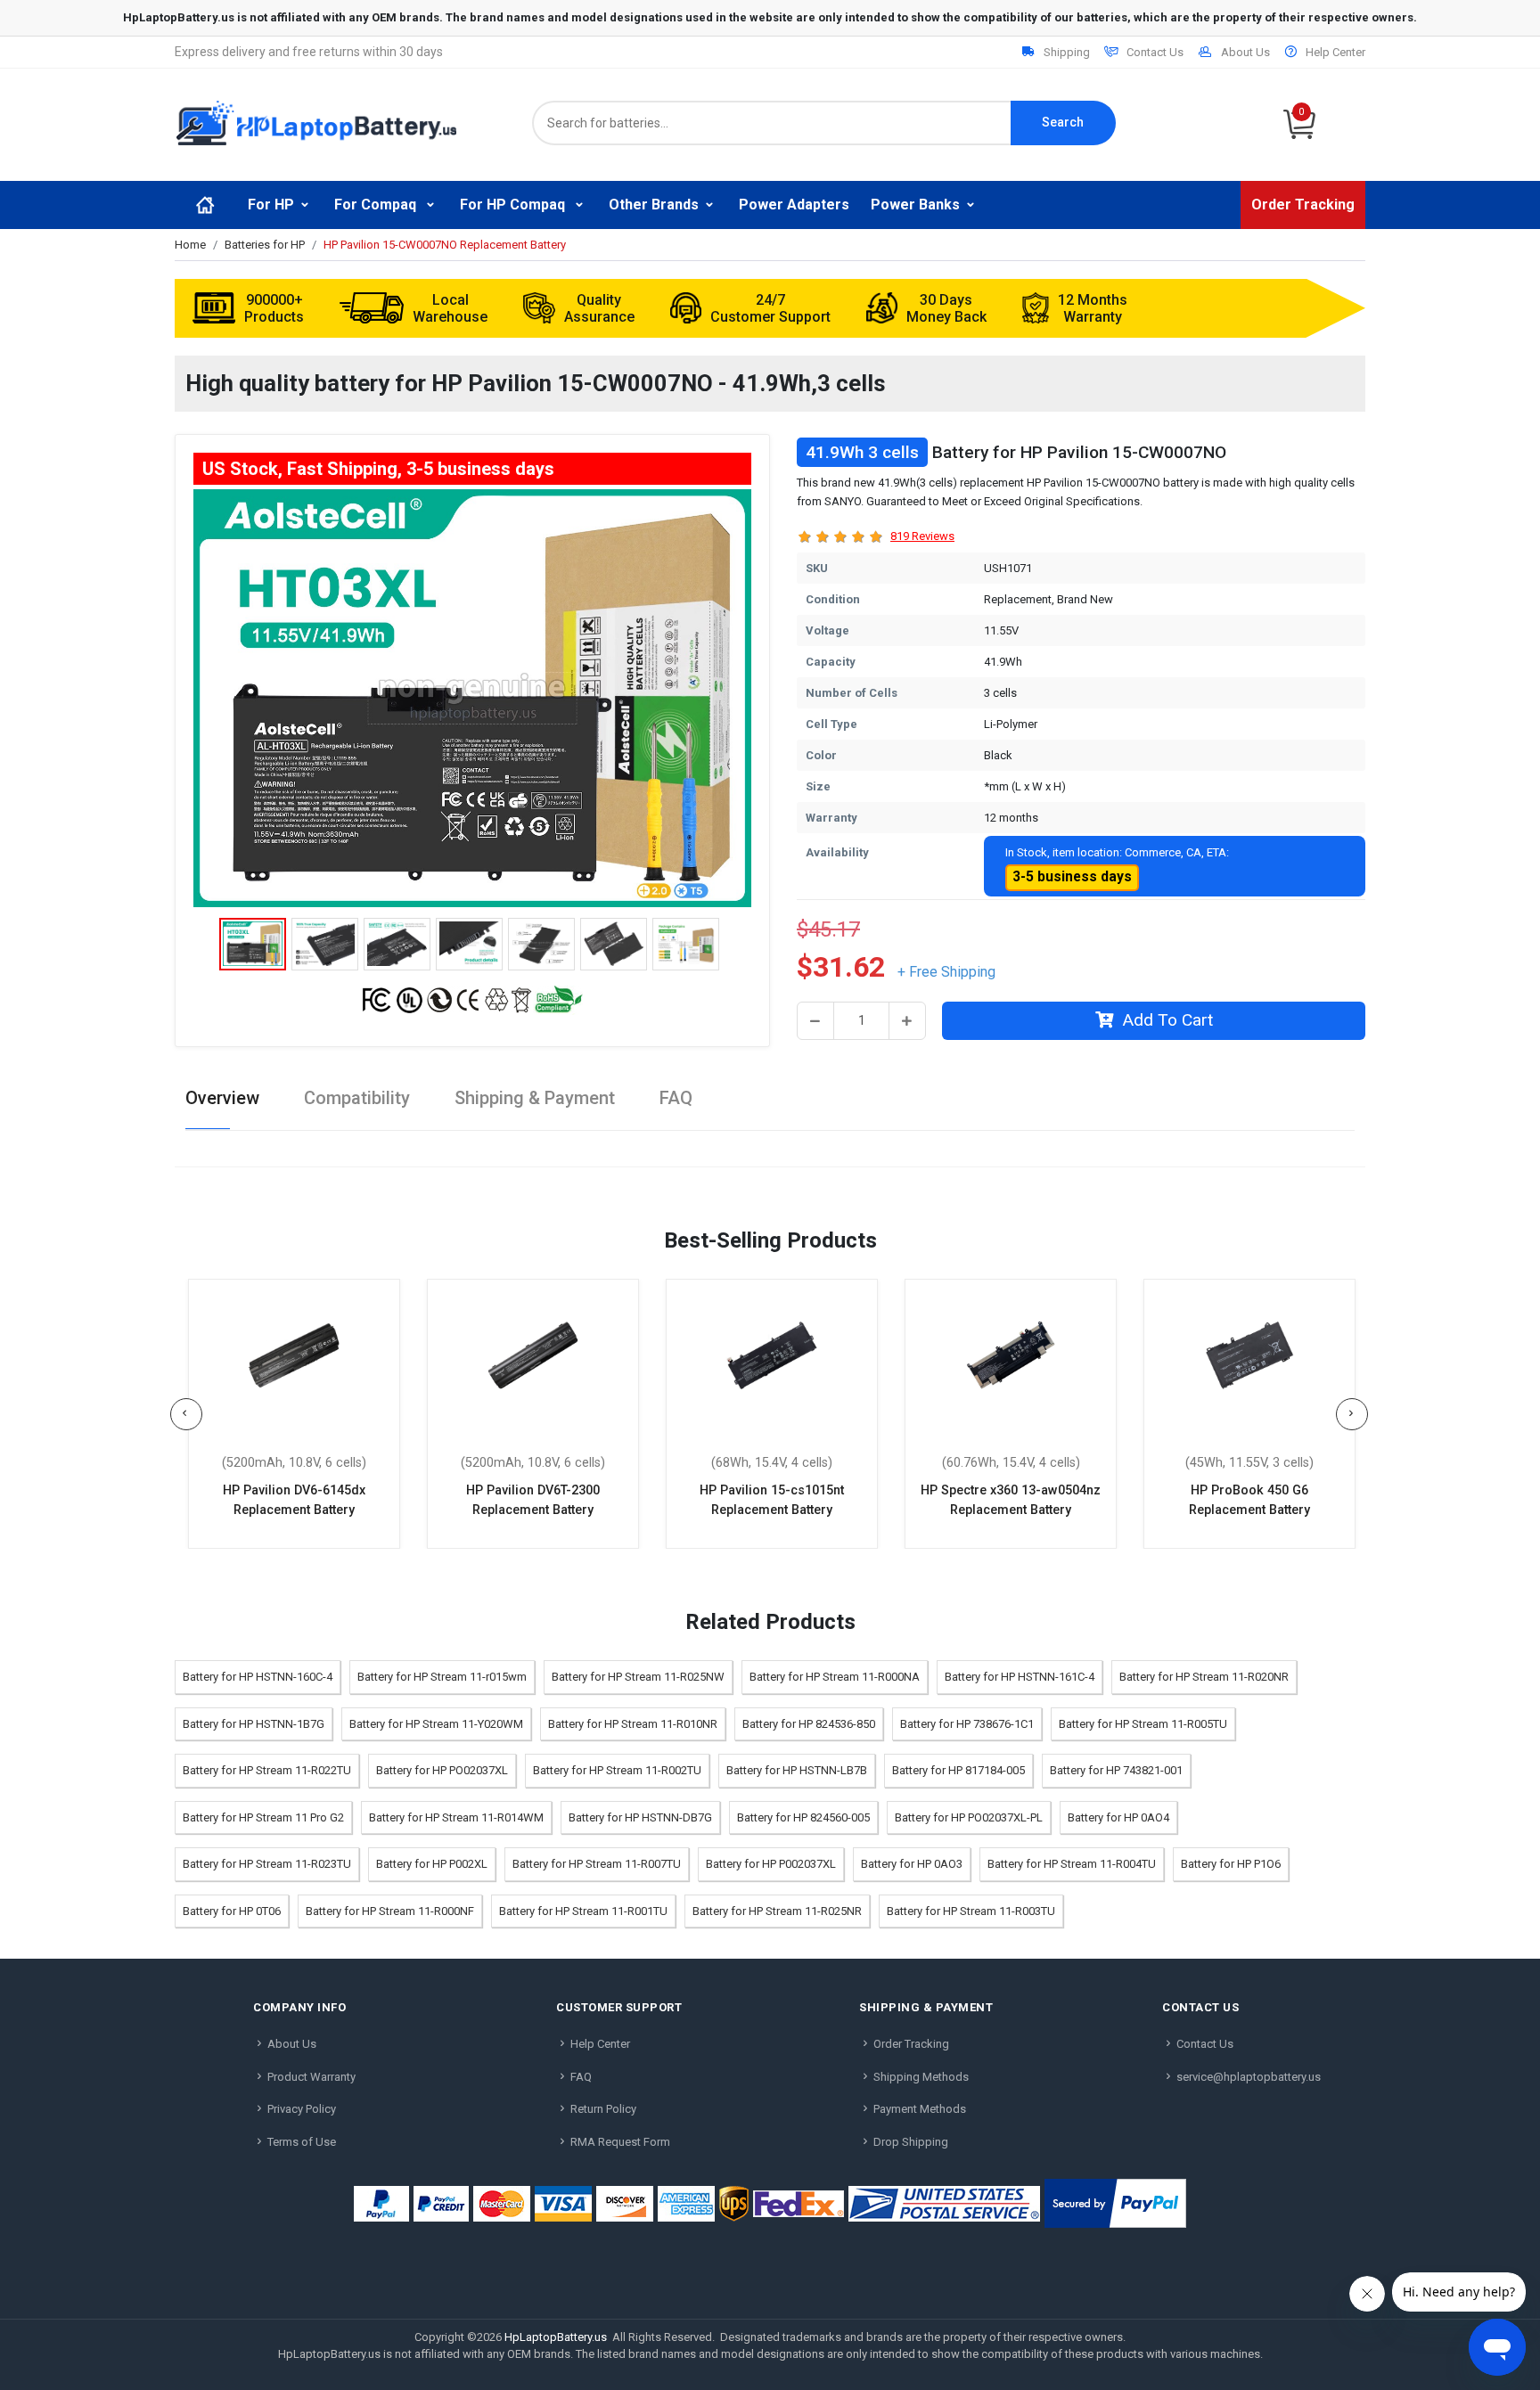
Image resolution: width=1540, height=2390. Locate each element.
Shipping (1067, 52)
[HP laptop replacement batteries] (316, 122)
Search (1063, 122)
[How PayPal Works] (1115, 2203)
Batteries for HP (265, 245)
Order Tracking (1303, 205)
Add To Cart (1167, 1020)
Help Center (1335, 52)
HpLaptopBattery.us (556, 2337)
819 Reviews (922, 536)
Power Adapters (794, 205)
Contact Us (1155, 52)
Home (190, 245)
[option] (472, 699)
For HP (271, 205)
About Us (1245, 52)
